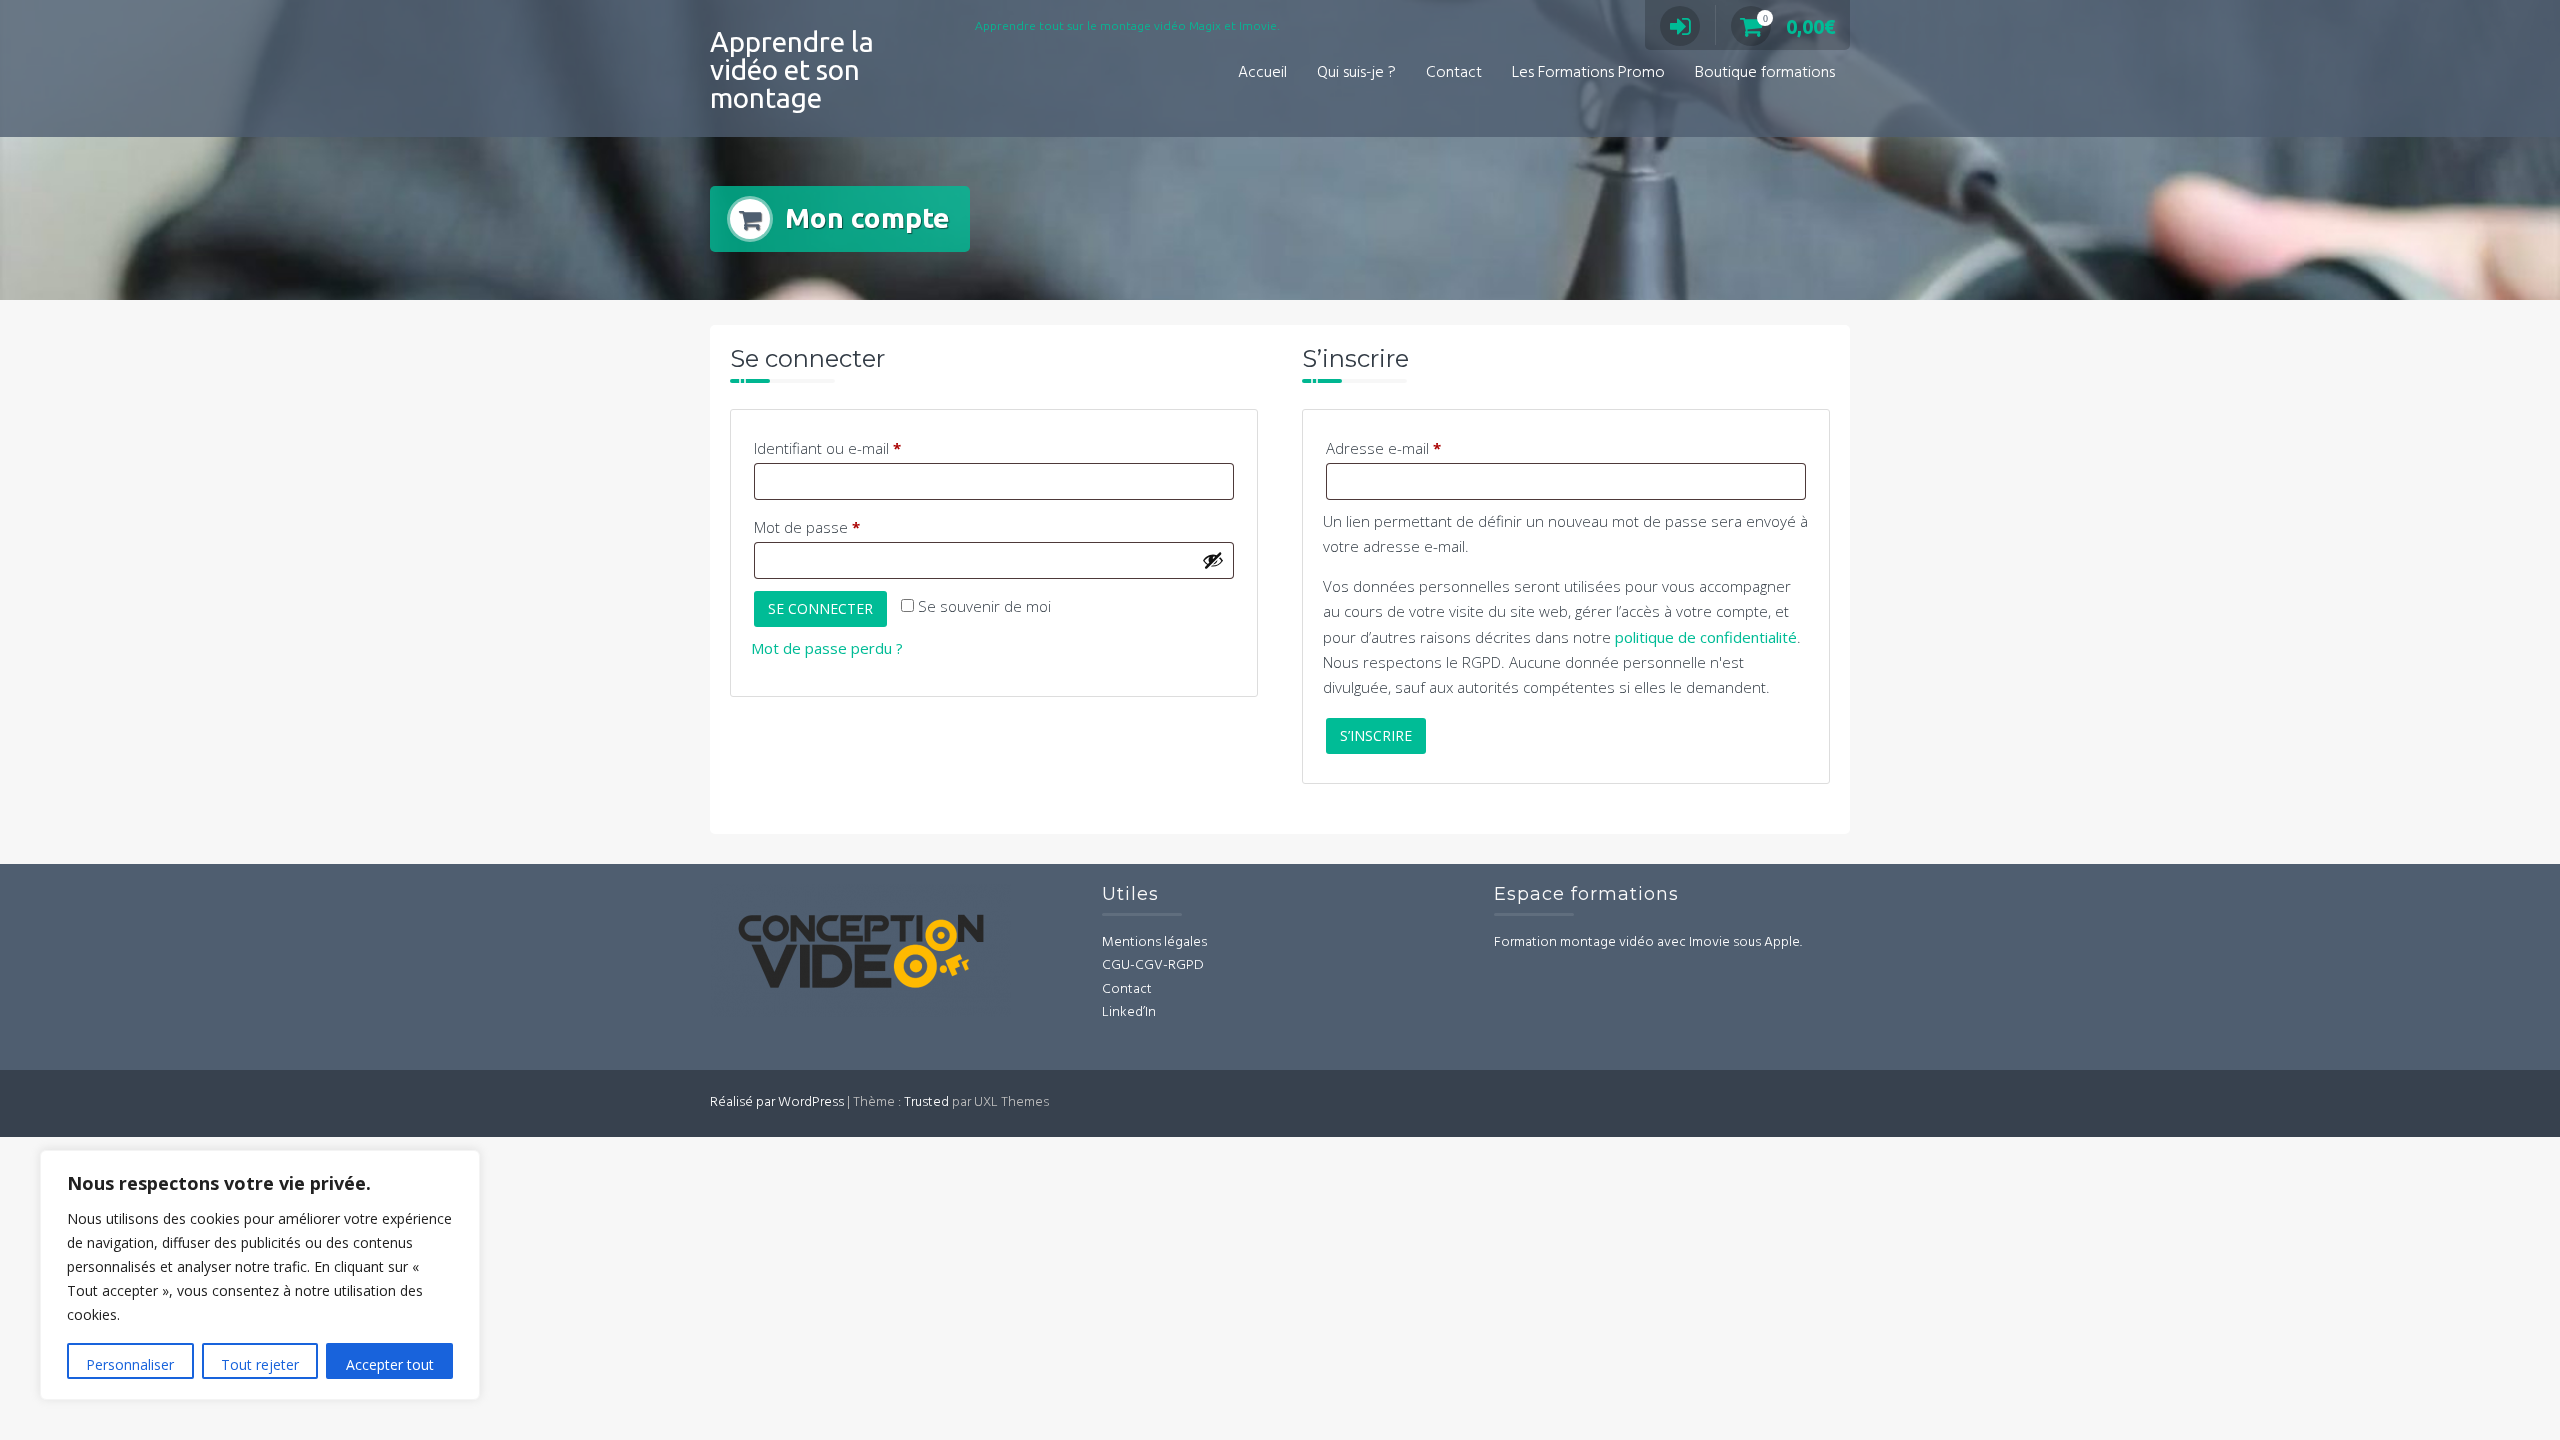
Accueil (1262, 73)
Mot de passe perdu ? (827, 648)
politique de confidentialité (1706, 637)
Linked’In (1129, 1012)
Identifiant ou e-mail (864, 447)
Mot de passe (843, 526)
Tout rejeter (260, 1364)
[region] (260, 1275)
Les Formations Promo (1588, 73)
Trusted (926, 1102)
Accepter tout (390, 1364)
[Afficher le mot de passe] (1213, 560)
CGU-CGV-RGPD (1153, 965)
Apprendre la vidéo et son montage (792, 69)
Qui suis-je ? (1356, 73)
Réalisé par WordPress (777, 1102)
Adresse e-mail (1420, 447)
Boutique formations (1765, 73)
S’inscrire (1376, 735)
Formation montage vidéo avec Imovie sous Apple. (1648, 942)
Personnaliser (130, 1364)
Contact (1454, 73)
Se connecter (820, 608)
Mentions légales (1154, 942)
